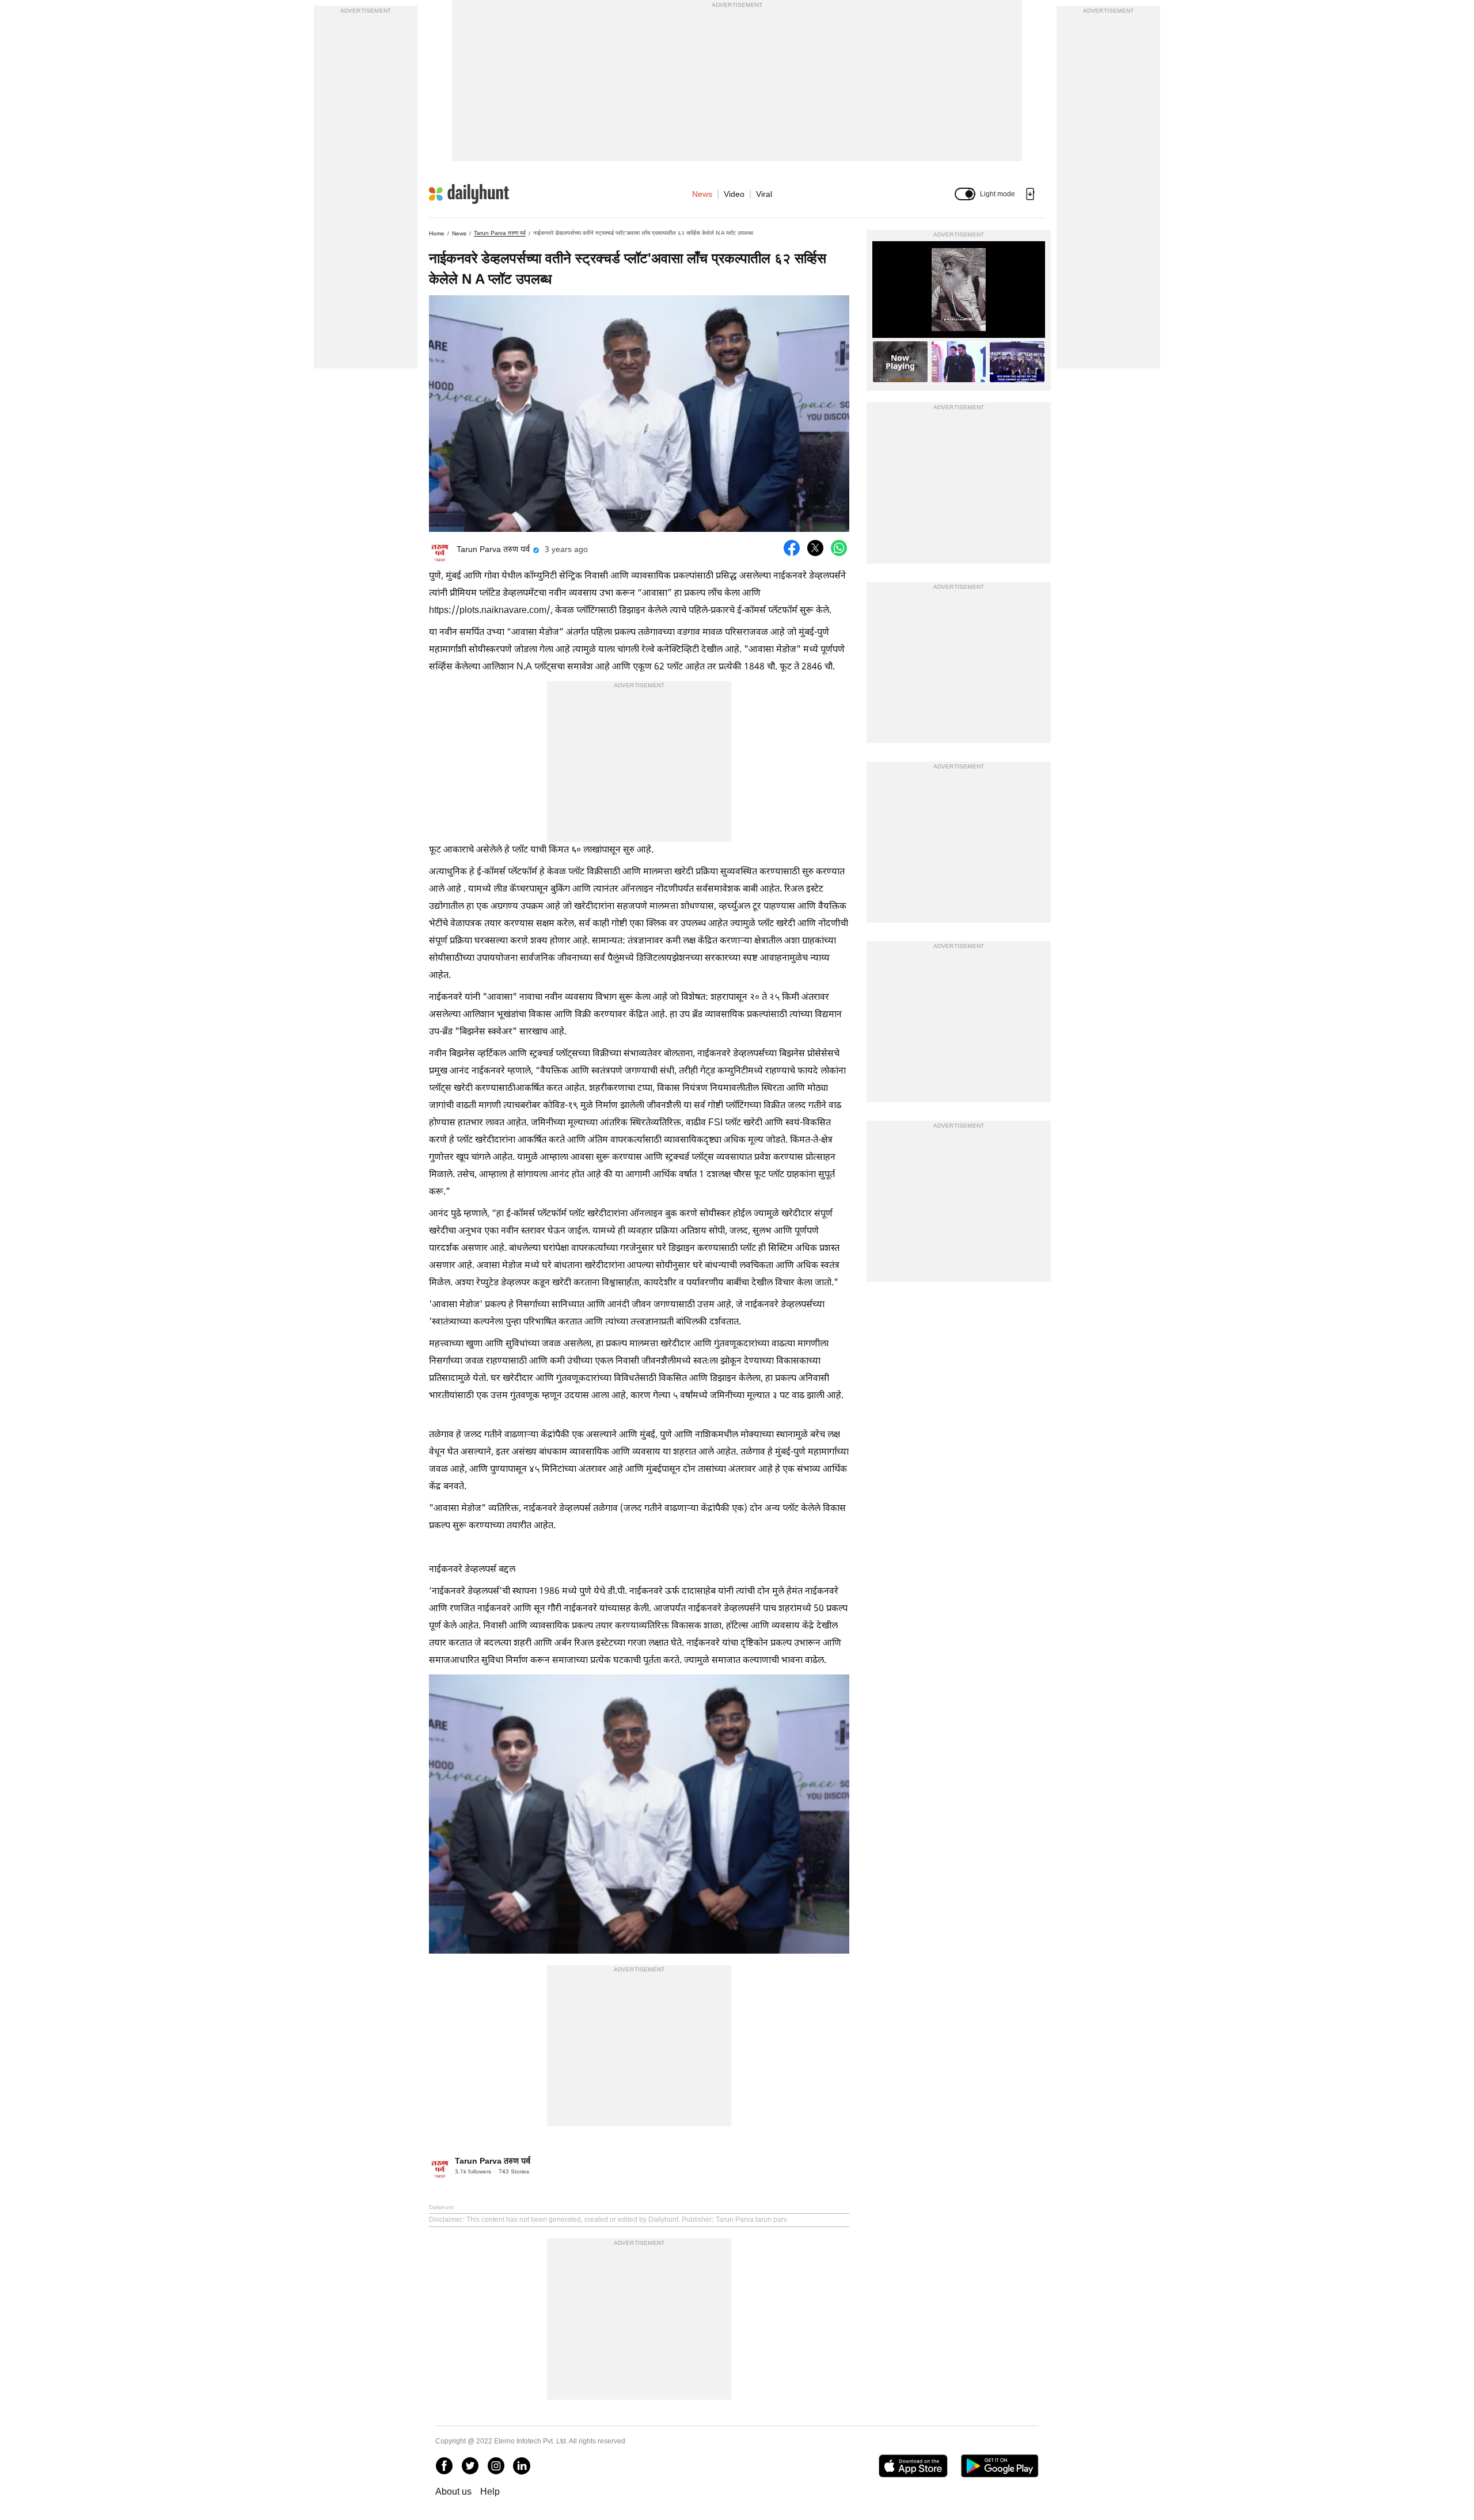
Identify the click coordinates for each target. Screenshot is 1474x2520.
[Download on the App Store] (913, 2466)
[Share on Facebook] (792, 548)
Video (734, 194)
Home (437, 233)
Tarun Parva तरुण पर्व (500, 233)
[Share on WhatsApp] (839, 548)
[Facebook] (444, 2466)
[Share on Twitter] (815, 548)
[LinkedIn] (522, 2466)
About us (453, 2492)
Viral (764, 194)
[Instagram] (496, 2466)
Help (490, 2492)
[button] (965, 194)
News (702, 194)
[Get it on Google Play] (1000, 2466)
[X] (470, 2466)
